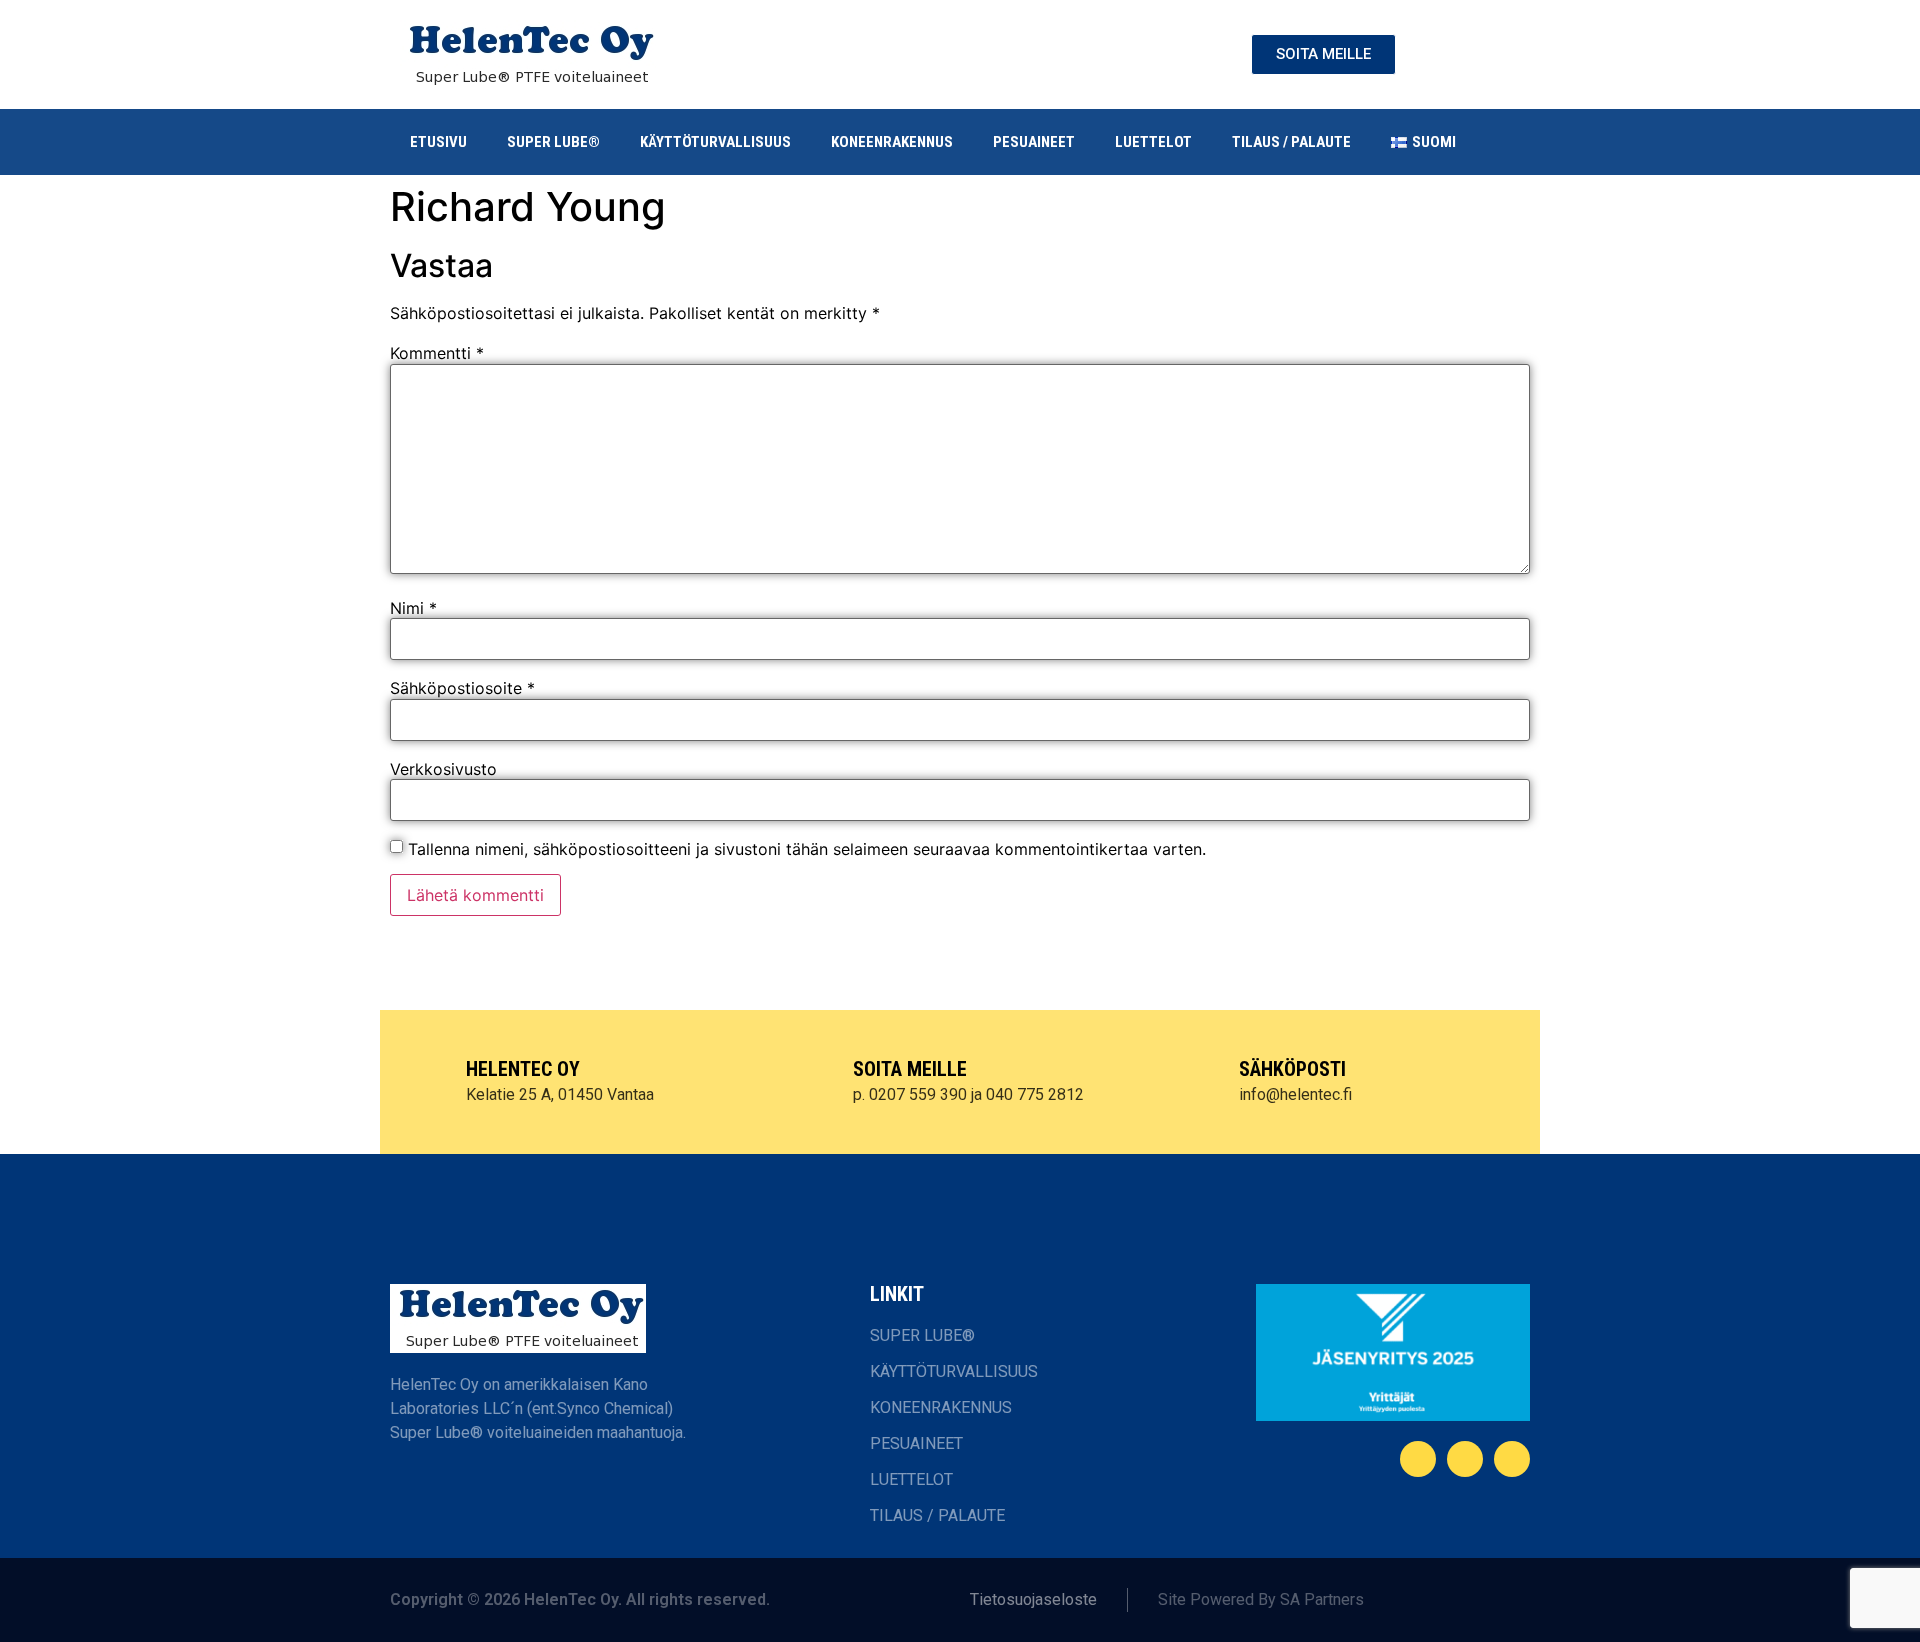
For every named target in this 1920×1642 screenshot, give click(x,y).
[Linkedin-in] (1465, 1459)
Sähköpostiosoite (462, 688)
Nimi (413, 608)
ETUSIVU (438, 142)
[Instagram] (1512, 1459)
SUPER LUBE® (553, 142)
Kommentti (437, 353)
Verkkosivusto (443, 769)
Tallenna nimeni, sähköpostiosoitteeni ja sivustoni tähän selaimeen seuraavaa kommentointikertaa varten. (807, 849)
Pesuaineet (1034, 142)
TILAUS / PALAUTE (1291, 142)
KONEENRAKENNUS (892, 142)
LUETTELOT (1153, 142)
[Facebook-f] (1418, 1459)
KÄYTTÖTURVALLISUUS (715, 142)
